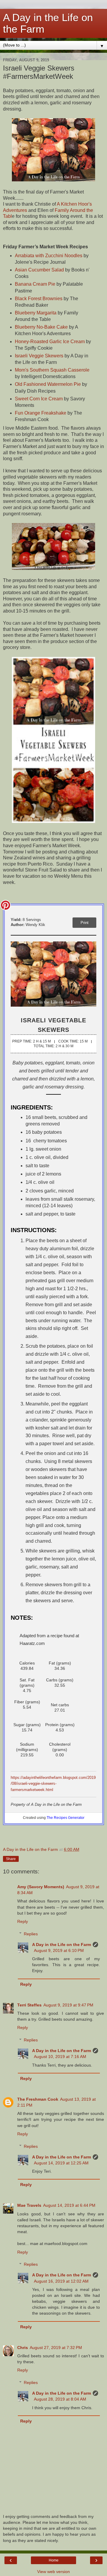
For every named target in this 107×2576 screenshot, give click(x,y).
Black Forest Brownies (39, 299)
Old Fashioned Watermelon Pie (48, 384)
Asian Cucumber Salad (39, 270)
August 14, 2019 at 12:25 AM (61, 2163)
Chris (23, 2348)
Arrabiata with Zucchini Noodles (49, 256)
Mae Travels (29, 2205)
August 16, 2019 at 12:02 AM (61, 2281)
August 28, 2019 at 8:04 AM (60, 2399)
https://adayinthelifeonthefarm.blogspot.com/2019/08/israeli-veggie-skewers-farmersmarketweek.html (53, 1784)
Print (85, 923)
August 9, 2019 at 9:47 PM (68, 2005)
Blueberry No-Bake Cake (41, 327)
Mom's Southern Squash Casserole (52, 370)
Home (54, 2560)
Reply (23, 1921)
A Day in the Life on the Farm (62, 1945)
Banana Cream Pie (35, 284)
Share (11, 1859)
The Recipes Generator (66, 1818)
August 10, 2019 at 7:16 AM (60, 2057)
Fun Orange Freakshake (41, 413)
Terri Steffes (29, 2005)
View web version (53, 2572)
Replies (31, 1934)
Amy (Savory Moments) (41, 1887)
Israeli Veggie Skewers (39, 356)
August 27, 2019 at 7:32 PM (56, 2348)
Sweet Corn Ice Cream (39, 399)
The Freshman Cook (38, 2099)
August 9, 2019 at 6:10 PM (59, 1950)
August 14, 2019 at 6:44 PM (69, 2205)
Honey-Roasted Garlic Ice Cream (50, 342)
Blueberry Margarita (36, 313)
